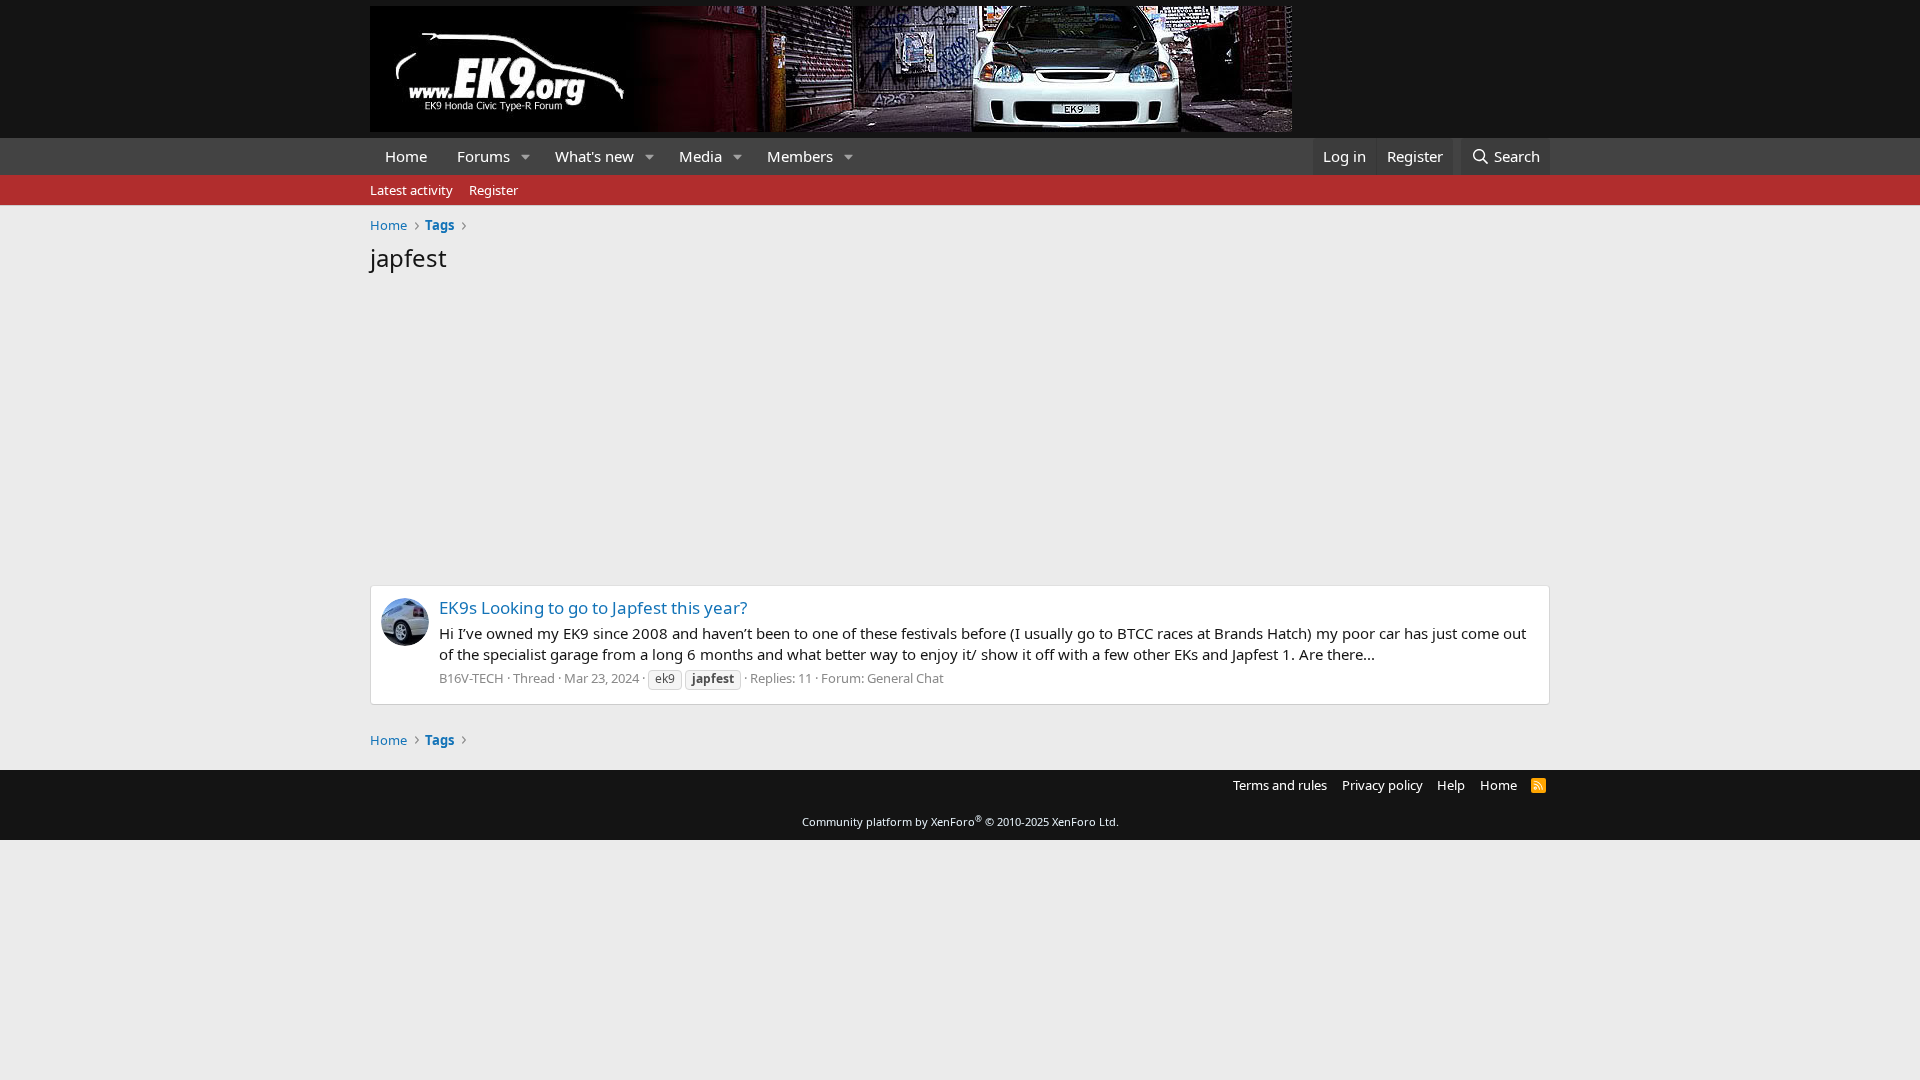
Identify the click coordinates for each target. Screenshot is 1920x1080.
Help (1451, 785)
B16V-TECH (471, 678)
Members (800, 156)
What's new (594, 156)
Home (406, 156)
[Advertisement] (960, 424)
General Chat (905, 678)
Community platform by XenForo (960, 821)
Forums (483, 156)
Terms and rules (1280, 785)
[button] (526, 156)
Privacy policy (1382, 785)
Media (700, 156)
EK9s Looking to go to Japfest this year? (593, 607)
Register (493, 190)
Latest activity (411, 190)
